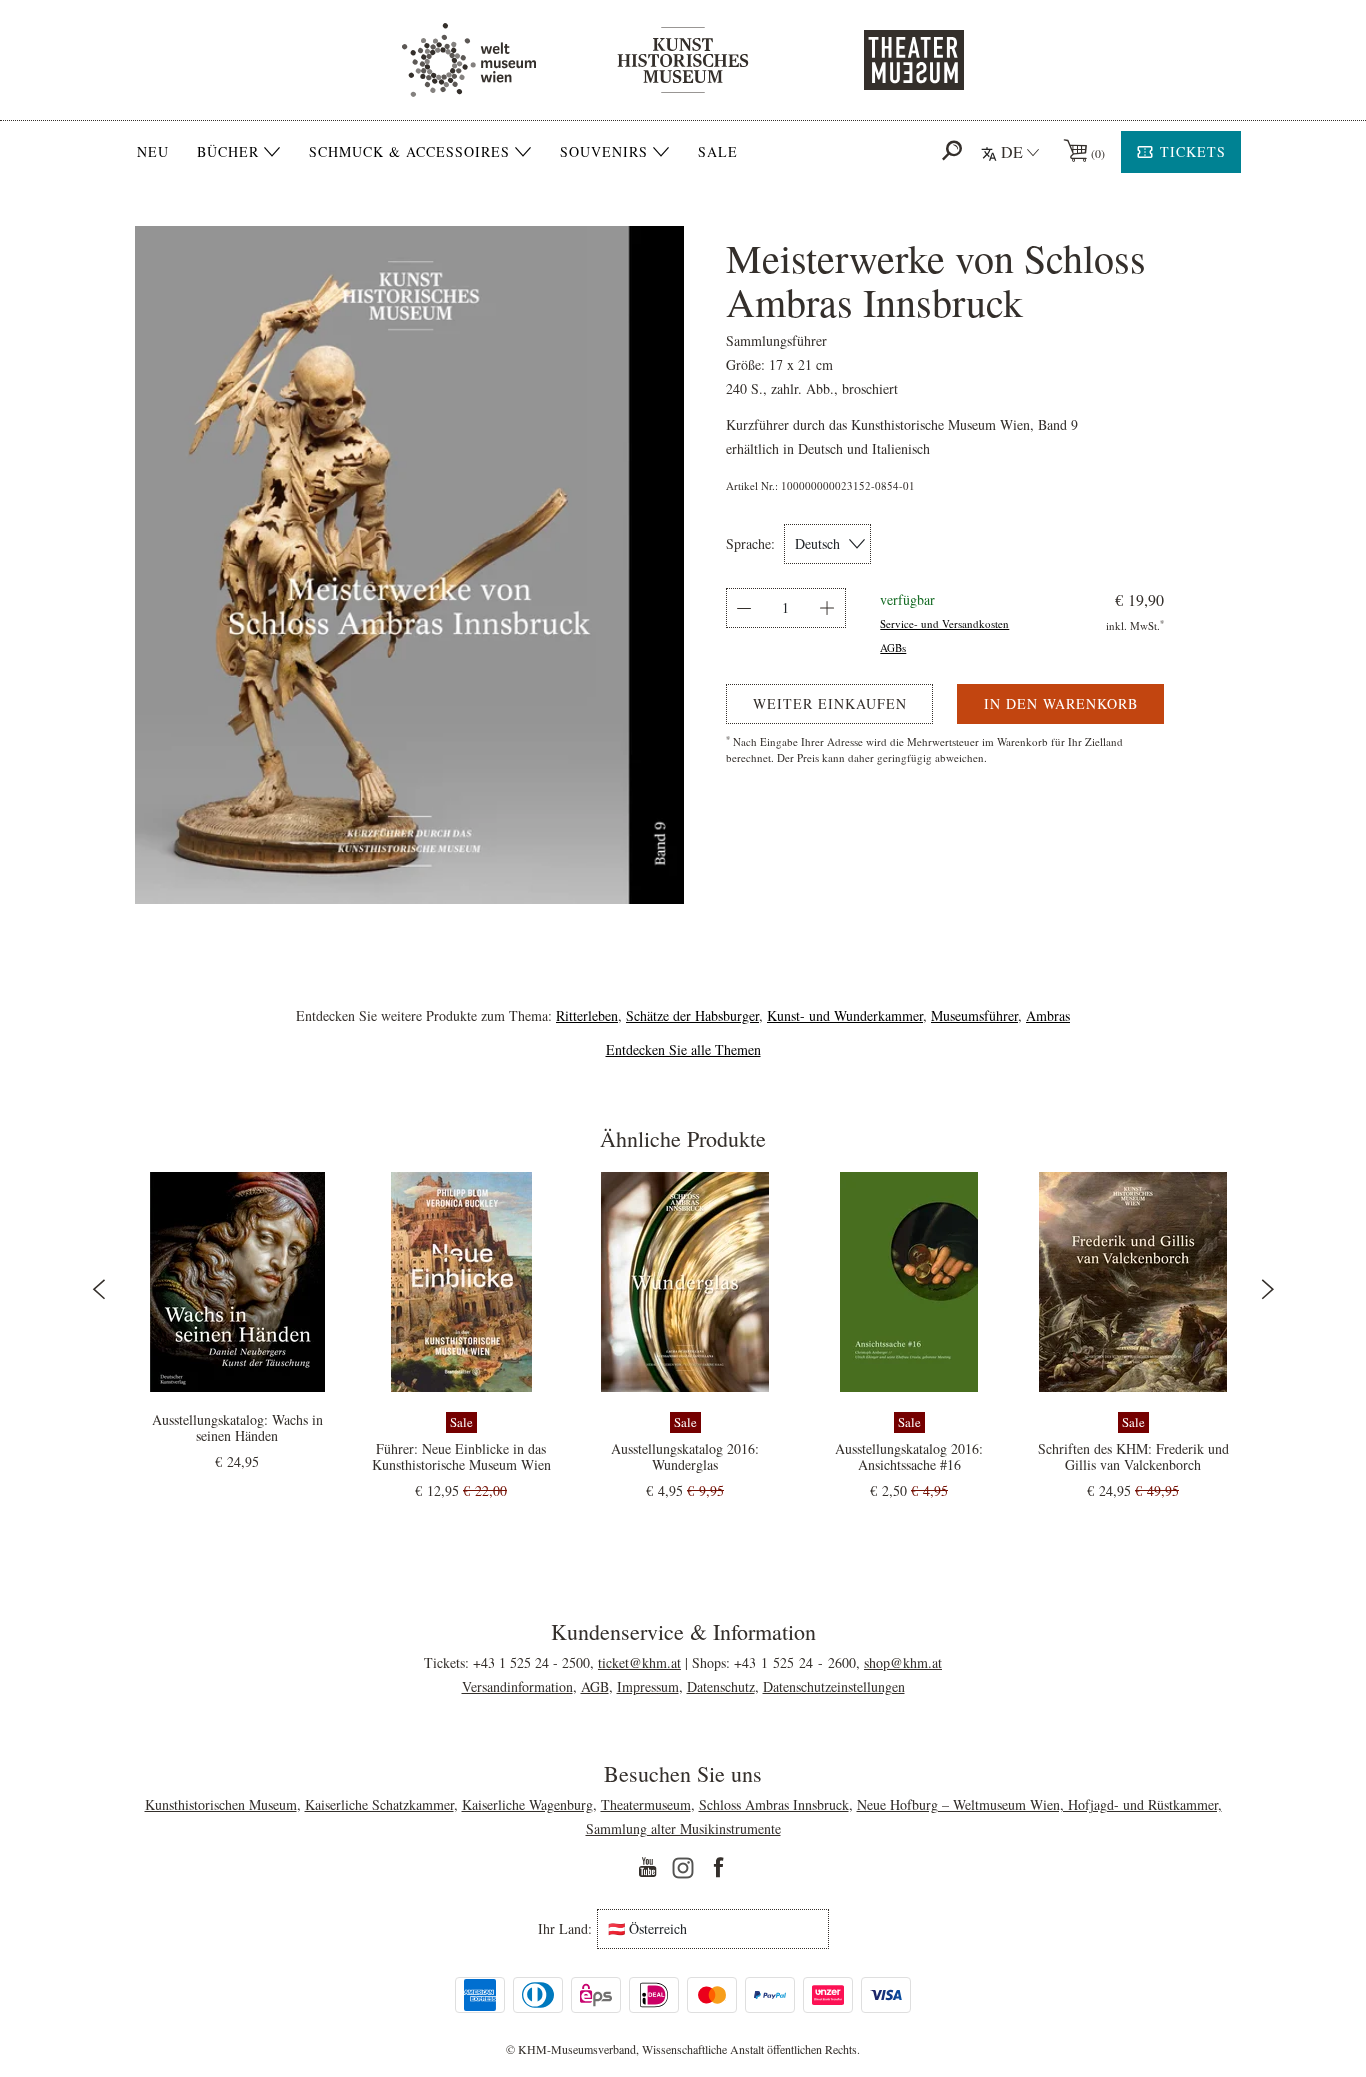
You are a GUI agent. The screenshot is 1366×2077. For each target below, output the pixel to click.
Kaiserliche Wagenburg (527, 1804)
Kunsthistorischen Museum (221, 1804)
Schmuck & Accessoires (409, 152)
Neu (153, 151)
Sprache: (750, 544)
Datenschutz (721, 1686)
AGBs (893, 647)
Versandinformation (517, 1686)
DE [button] (1012, 151)
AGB (595, 1686)
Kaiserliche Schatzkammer (379, 1804)
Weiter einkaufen (830, 703)
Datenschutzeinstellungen (834, 1686)
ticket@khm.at (639, 1662)
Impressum (648, 1686)
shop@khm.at (903, 1662)
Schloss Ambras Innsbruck (774, 1804)
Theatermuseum (646, 1804)
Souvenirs (604, 152)
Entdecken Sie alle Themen (683, 1049)
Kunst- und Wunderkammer (845, 1015)
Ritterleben (587, 1015)
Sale (718, 151)
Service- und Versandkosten (944, 623)
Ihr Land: (565, 1929)
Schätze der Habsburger (692, 1015)
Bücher (228, 152)
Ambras (1048, 1015)
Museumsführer (974, 1015)
